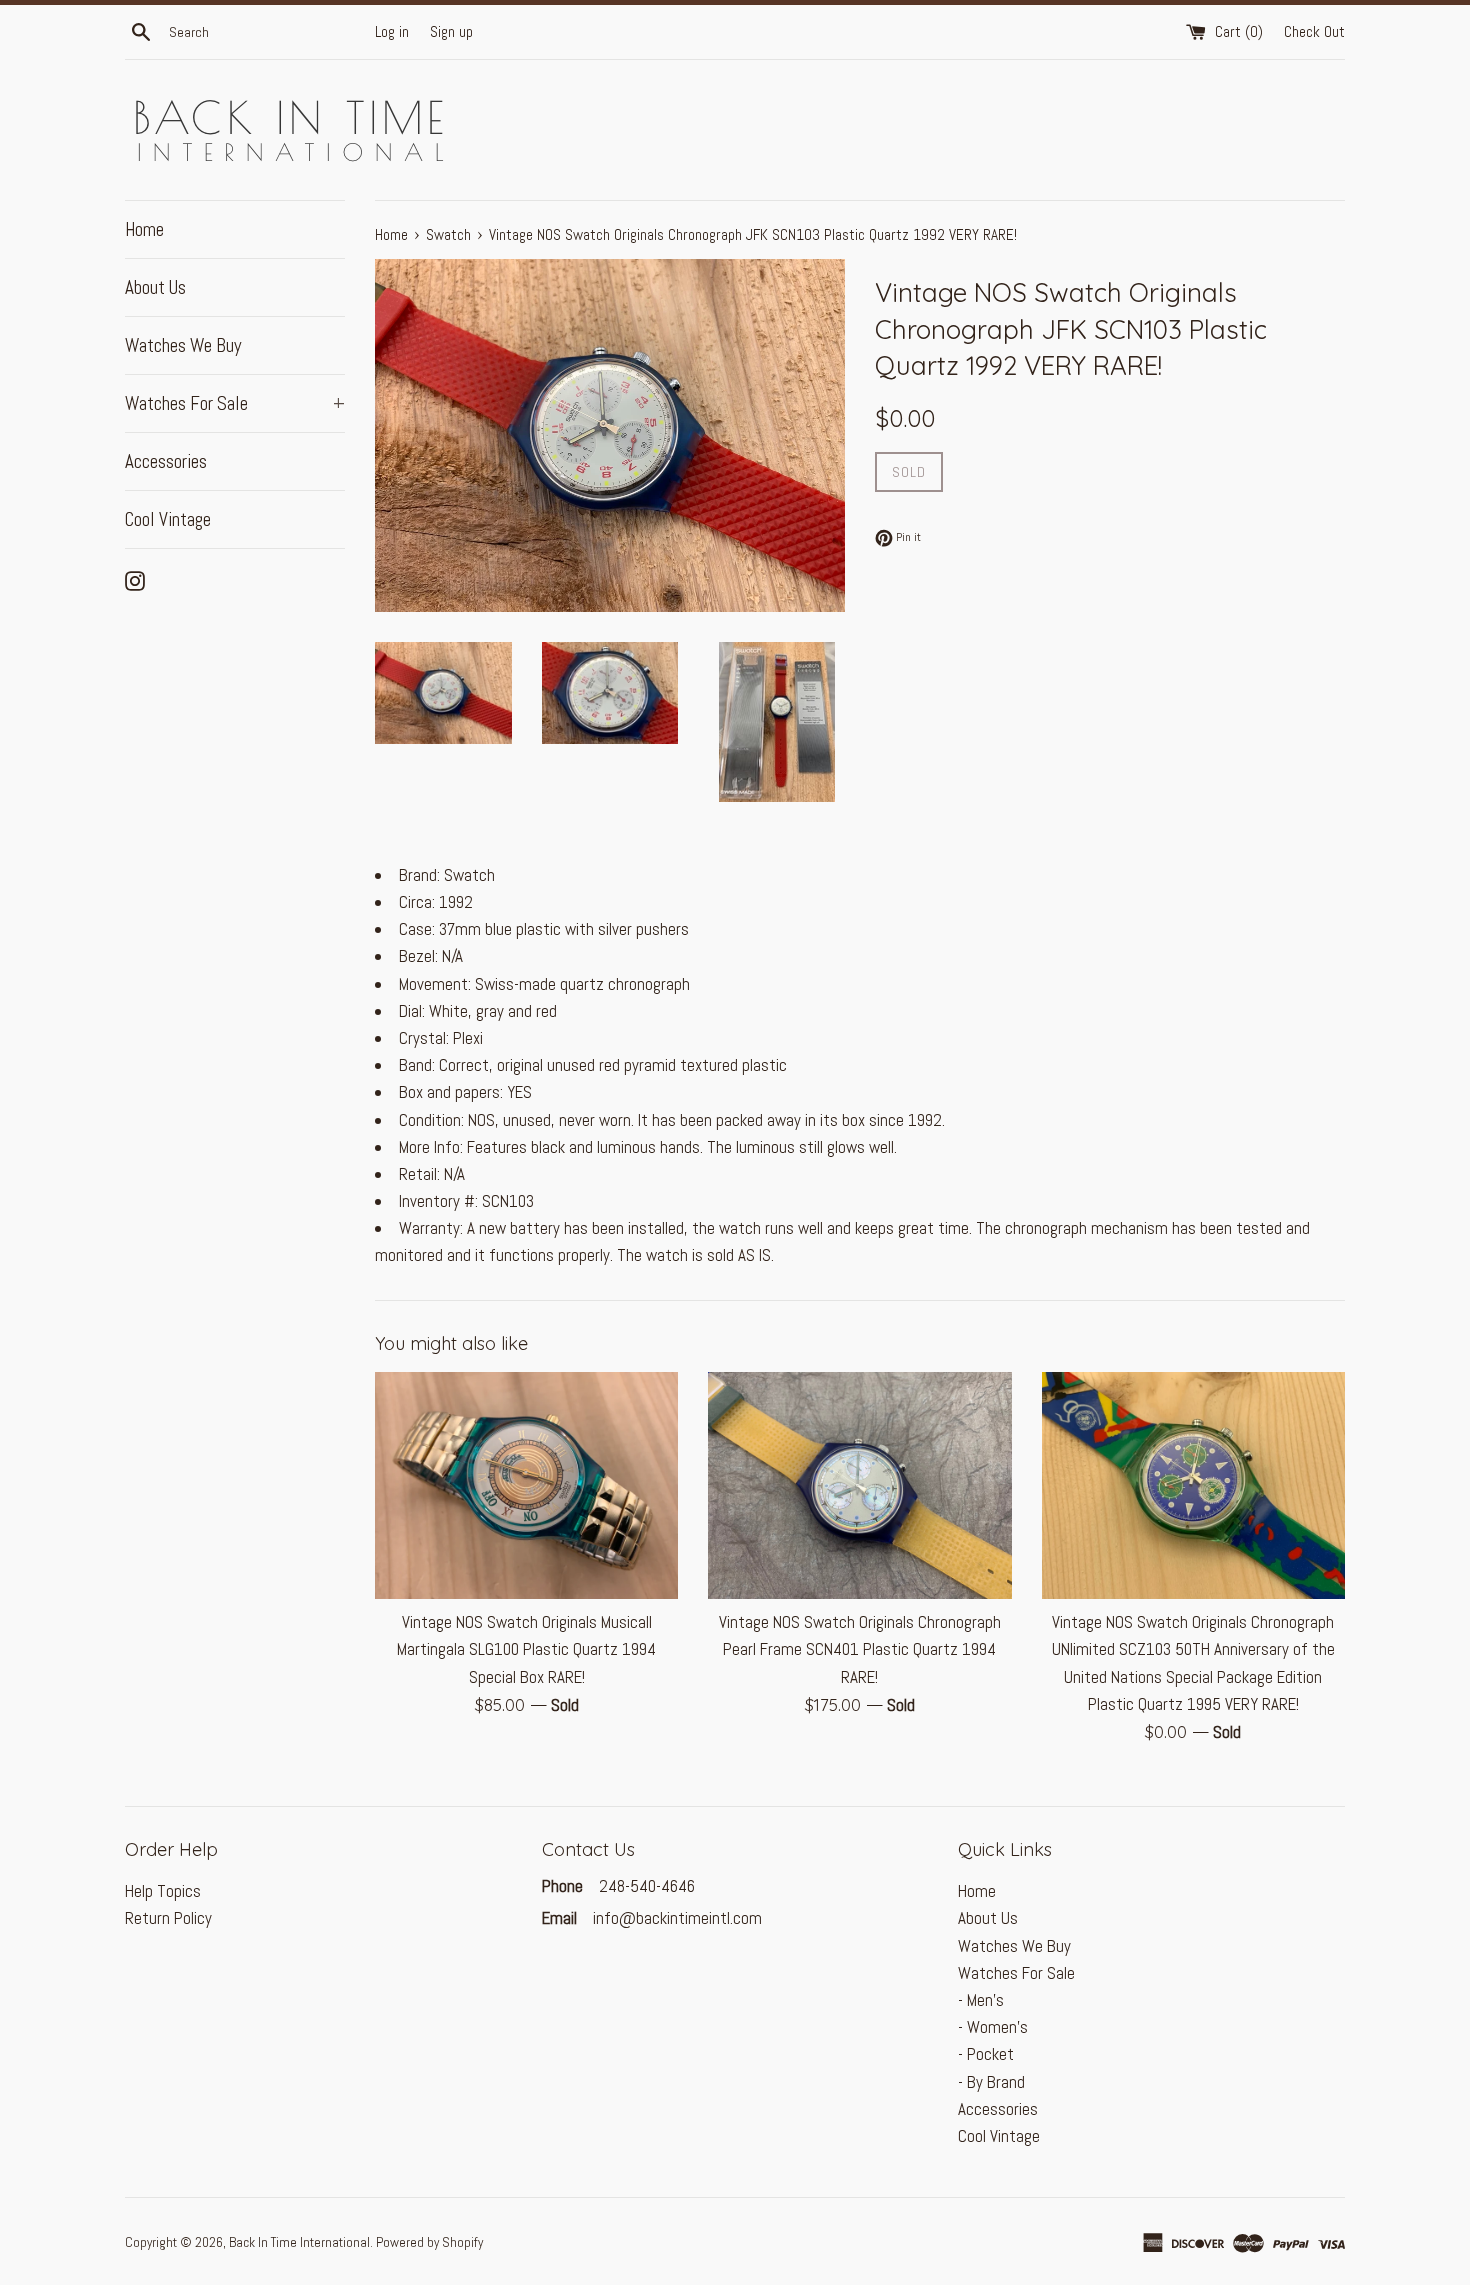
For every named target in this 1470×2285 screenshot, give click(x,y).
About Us (155, 287)
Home (144, 229)
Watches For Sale (235, 403)
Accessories (166, 461)
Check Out (1314, 32)
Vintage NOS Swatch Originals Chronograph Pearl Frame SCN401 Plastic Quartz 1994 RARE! (860, 1649)
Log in (392, 32)
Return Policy (168, 1918)
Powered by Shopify (429, 2242)
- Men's (981, 2000)
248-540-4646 (645, 1886)
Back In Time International (299, 2242)
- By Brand (991, 2082)
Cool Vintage (168, 519)
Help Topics (163, 1891)
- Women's (993, 2027)
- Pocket (986, 2054)
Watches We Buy (183, 345)
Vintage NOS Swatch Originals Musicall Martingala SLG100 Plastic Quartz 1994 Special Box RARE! (526, 1649)
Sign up (451, 32)
